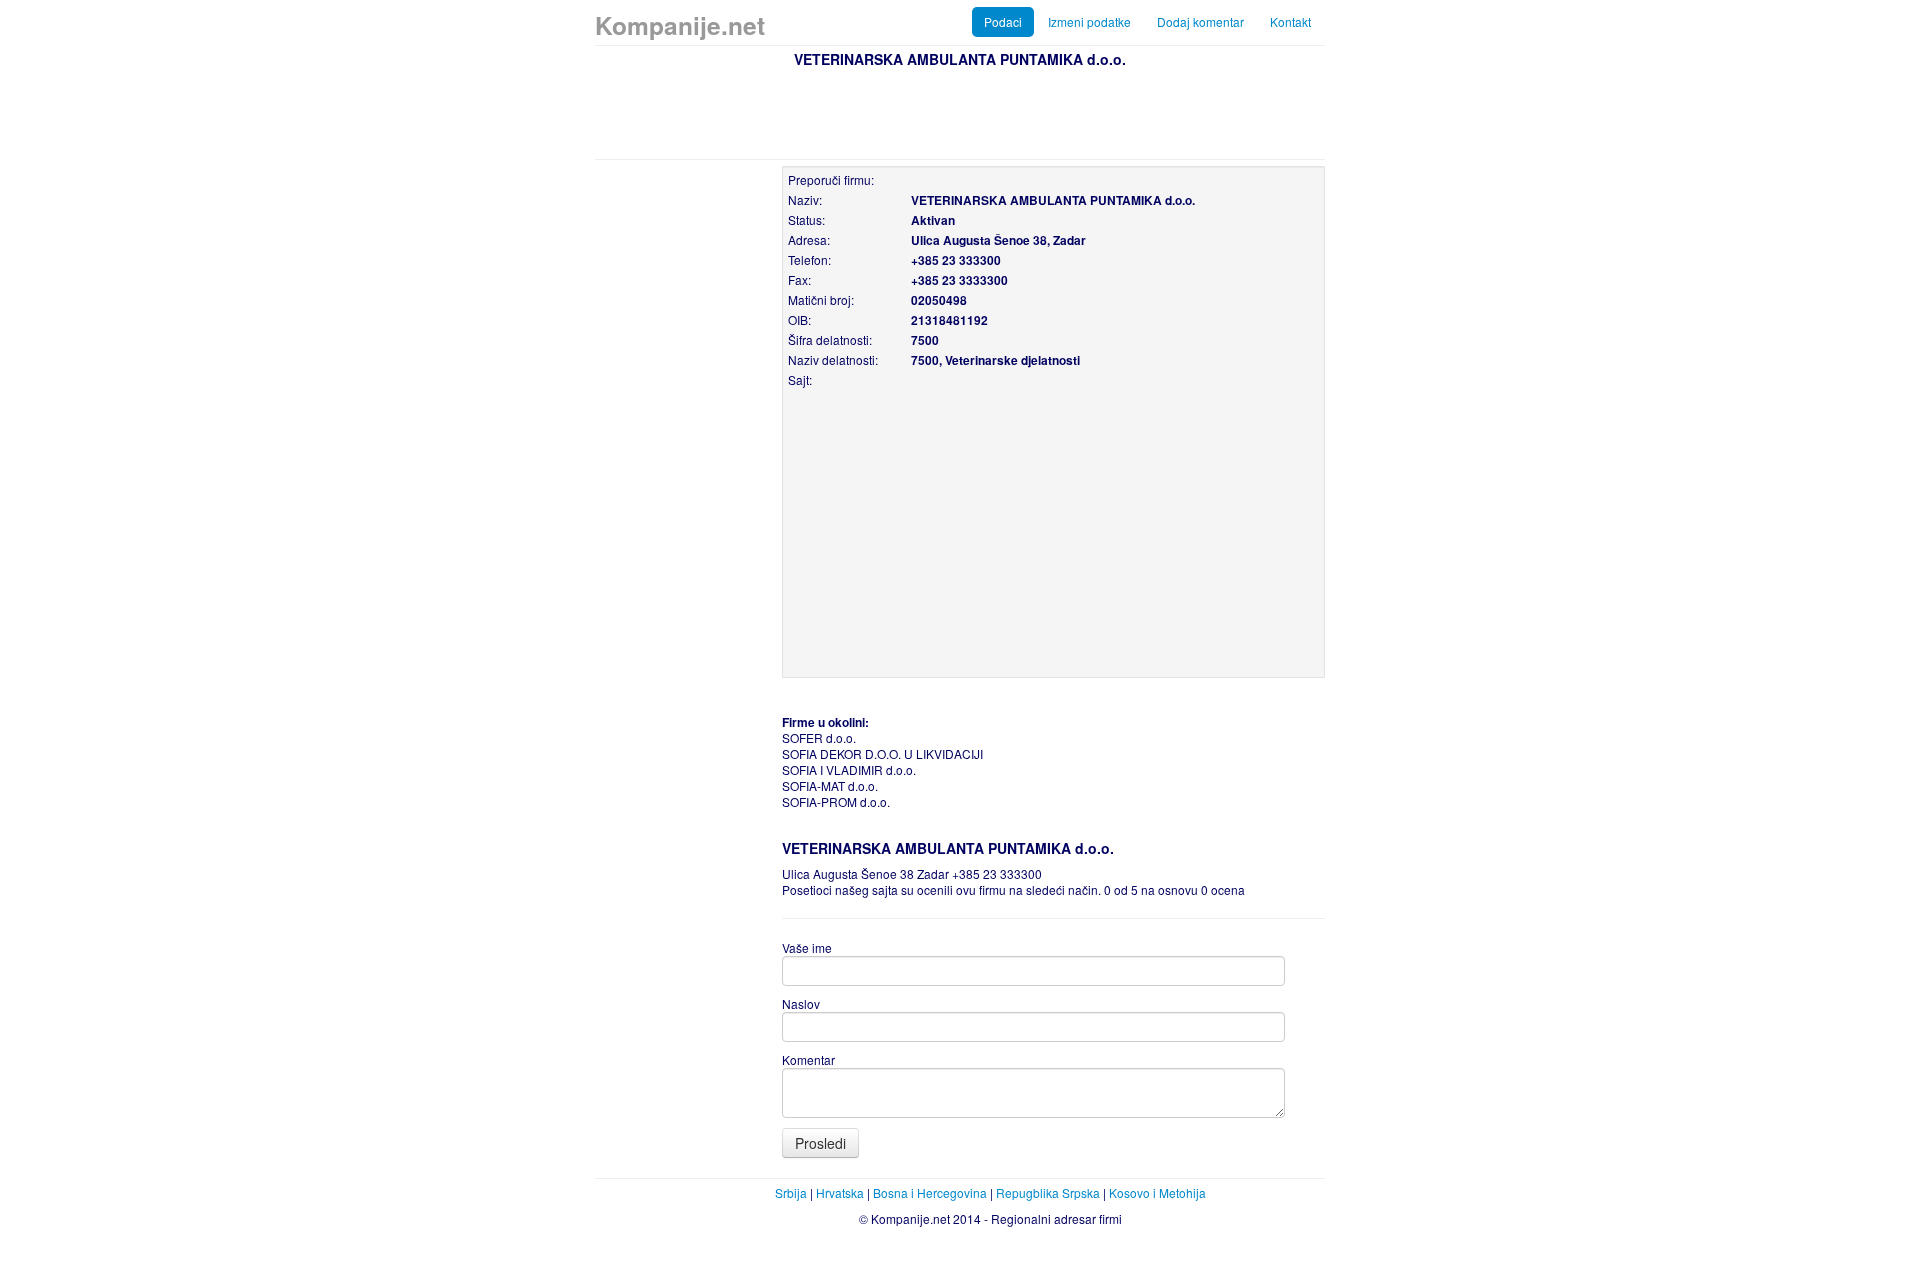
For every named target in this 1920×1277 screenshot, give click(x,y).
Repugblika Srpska (1048, 1192)
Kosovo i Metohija (1157, 1192)
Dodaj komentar (1200, 21)
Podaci (1003, 21)
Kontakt (1290, 21)
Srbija (791, 1192)
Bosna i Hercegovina (930, 1192)
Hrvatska (840, 1192)
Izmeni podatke (1089, 21)
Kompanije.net (680, 25)
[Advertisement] (960, 111)
